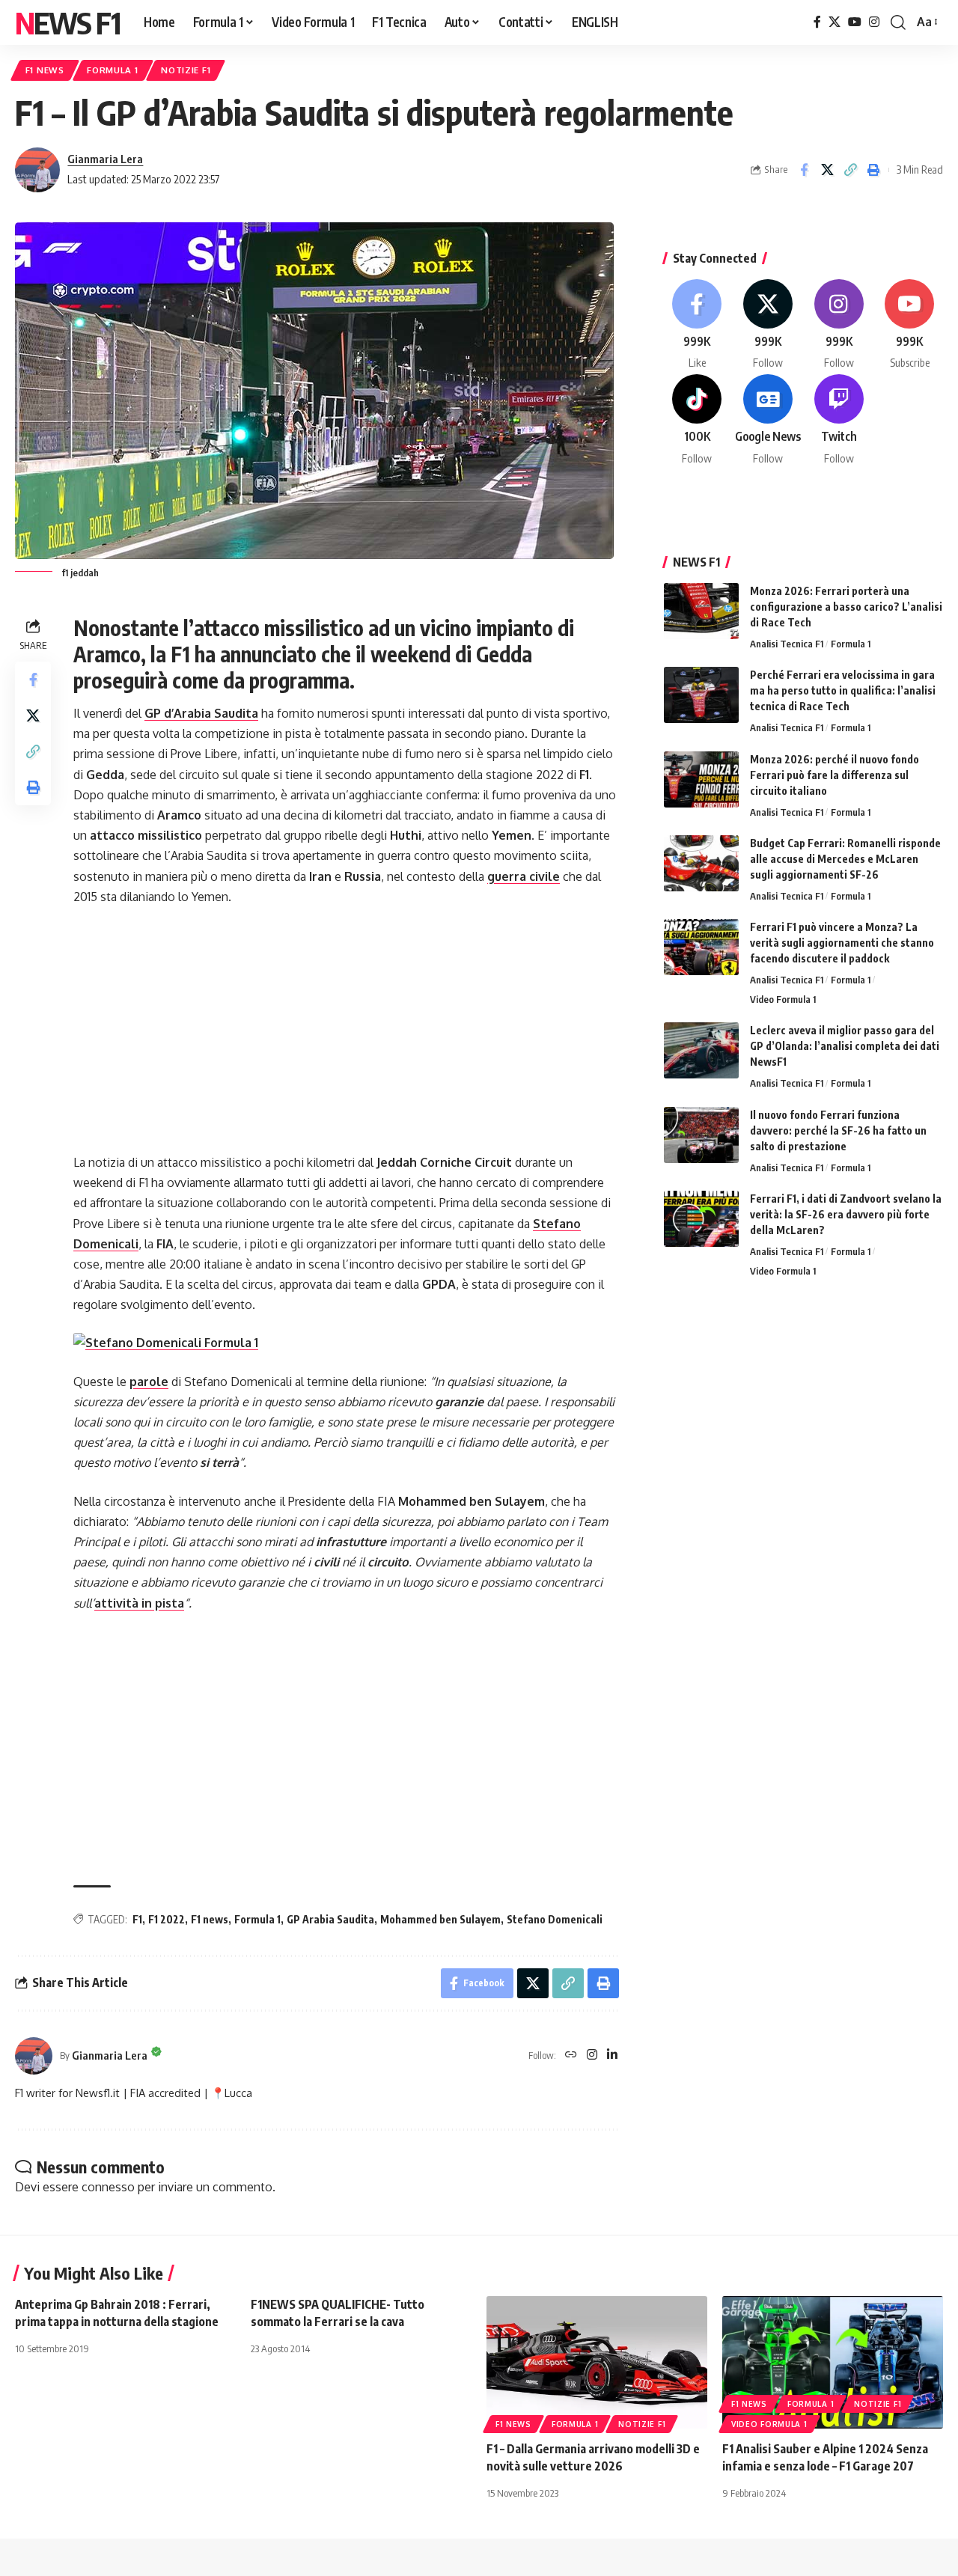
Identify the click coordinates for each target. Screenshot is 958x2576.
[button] (898, 22)
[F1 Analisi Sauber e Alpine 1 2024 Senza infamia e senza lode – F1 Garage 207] (833, 2362)
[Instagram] (874, 22)
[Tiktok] (698, 420)
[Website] (571, 2055)
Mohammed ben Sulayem (440, 1919)
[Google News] (768, 420)
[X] (835, 22)
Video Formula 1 (783, 999)
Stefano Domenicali (555, 1919)
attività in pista (139, 1603)
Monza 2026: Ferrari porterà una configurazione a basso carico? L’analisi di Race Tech (846, 607)
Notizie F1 (186, 70)
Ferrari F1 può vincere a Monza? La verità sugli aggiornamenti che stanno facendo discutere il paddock (842, 943)
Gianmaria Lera (105, 159)
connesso (108, 2187)
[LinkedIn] (612, 2055)
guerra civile (524, 876)
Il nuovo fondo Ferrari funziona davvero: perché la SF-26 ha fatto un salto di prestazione (838, 1130)
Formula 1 (112, 70)
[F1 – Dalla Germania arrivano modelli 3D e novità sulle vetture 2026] (597, 2362)
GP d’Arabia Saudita (201, 713)
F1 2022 (167, 1919)
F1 (137, 1919)
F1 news (210, 1919)
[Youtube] (909, 325)
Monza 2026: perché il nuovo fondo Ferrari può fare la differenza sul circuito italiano (835, 775)
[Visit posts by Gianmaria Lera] (37, 170)
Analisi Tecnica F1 (787, 644)
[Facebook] (817, 22)
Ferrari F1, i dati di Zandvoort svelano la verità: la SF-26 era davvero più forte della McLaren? (846, 1214)
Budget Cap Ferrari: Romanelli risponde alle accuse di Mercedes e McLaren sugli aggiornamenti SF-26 (845, 859)
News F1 (67, 22)
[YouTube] (855, 22)
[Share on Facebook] (804, 170)
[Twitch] (839, 420)
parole (149, 1382)
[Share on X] (827, 170)
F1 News (45, 70)
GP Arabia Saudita (330, 1919)
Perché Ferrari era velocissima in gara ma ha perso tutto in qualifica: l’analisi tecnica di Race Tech (843, 690)
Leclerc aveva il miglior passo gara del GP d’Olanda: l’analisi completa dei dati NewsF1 (845, 1046)
